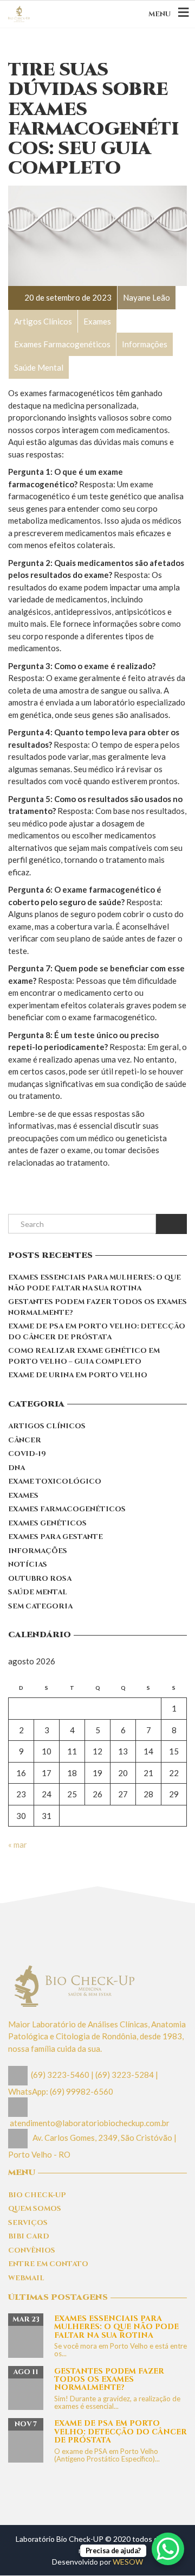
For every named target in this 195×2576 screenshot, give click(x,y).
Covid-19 (27, 1454)
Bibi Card (29, 2236)
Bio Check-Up (37, 2195)
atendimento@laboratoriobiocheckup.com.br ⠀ (93, 2123)
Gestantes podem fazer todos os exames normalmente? (97, 1307)
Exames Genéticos (47, 1523)
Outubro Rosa (40, 1579)
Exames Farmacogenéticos (67, 1509)
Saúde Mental (38, 1592)
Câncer (25, 1440)
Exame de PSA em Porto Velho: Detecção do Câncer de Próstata (97, 1332)
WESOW (128, 2562)
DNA (17, 1468)
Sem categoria (40, 1606)
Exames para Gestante (56, 1537)
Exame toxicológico (55, 1481)
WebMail (26, 2278)
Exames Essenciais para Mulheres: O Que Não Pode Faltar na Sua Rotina (95, 1283)
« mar (18, 1844)
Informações (38, 1551)
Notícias (28, 1564)
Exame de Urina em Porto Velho (78, 1375)
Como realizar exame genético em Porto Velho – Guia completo (84, 1356)
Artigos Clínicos (47, 1426)
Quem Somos (35, 2209)
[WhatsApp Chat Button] (168, 2549)
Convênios (32, 2250)
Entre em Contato (48, 2264)
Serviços (28, 2223)
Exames (23, 1496)
